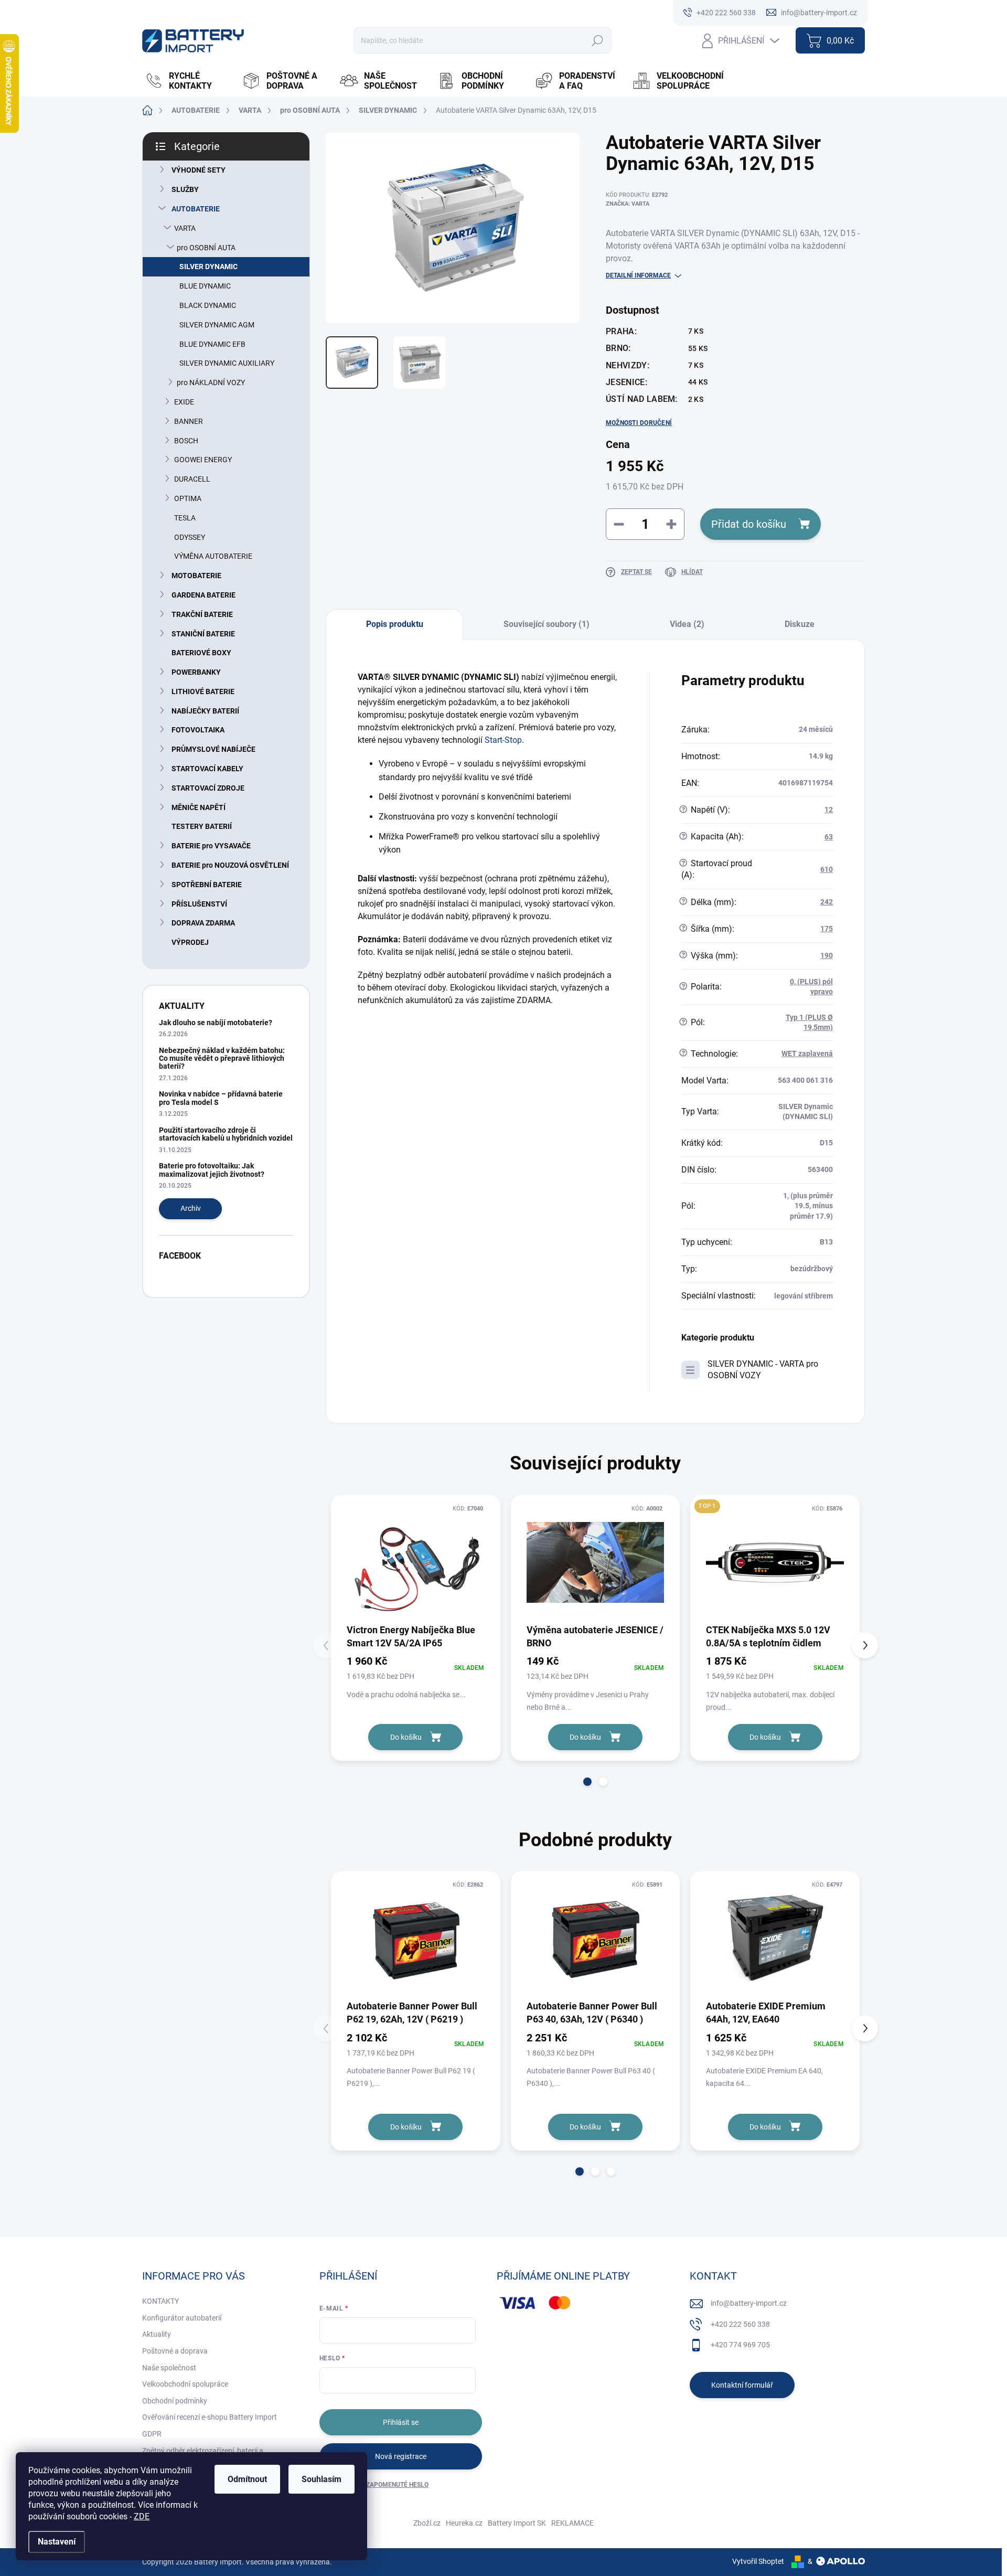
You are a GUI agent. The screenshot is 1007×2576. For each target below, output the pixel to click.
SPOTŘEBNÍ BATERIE (207, 885)
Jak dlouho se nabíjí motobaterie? (216, 1023)
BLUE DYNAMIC (205, 286)
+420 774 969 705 (740, 2345)
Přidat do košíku (749, 524)
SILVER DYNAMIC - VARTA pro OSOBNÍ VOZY (763, 1370)
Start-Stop (503, 740)
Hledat (597, 40)
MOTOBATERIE (196, 576)
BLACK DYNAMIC (208, 305)
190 (827, 955)
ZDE (142, 2516)
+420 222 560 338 (740, 2324)
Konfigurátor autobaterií (182, 2318)
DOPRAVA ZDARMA (203, 923)
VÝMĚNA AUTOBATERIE (213, 556)
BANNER (189, 421)
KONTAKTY (160, 2301)
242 (827, 902)
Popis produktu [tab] (395, 624)
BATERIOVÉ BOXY (201, 653)
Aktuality (157, 2334)
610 (827, 869)
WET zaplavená (807, 1053)
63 (829, 837)
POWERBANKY (196, 672)
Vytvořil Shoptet (758, 2561)
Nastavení (57, 2542)
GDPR (152, 2434)
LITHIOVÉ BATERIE (203, 691)
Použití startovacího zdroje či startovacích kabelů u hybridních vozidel (226, 1134)
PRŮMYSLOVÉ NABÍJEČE (213, 749)
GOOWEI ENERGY (203, 460)
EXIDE (184, 402)
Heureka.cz (464, 2523)
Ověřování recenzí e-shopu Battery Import (210, 2417)
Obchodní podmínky (175, 2401)
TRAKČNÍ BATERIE (202, 614)
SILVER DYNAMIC (208, 267)
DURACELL (192, 479)
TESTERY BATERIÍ (202, 826)
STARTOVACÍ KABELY (207, 769)
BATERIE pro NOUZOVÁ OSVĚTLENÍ (230, 865)
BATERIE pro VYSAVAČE (211, 846)
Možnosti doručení (639, 423)
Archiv (191, 1208)
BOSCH (186, 441)
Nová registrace (401, 2456)
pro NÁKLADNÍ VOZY (211, 382)
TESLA (185, 518)
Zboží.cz (427, 2523)
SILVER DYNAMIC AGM (217, 325)
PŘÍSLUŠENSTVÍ (199, 904)
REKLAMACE (572, 2523)
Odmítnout (247, 2479)
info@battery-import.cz (749, 2303)
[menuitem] (188, 81)
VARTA (185, 228)
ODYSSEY (190, 537)
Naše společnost (169, 2368)
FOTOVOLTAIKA (198, 730)
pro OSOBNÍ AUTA (206, 248)
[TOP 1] (775, 1563)
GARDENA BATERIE (203, 595)
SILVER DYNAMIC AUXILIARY (227, 363)
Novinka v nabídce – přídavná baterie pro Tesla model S (221, 1098)
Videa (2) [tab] (687, 624)
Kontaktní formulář (742, 2385)
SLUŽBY (185, 189)
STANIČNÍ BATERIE (203, 634)
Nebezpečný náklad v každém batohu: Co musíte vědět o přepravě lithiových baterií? (222, 1058)
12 (829, 810)
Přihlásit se (401, 2422)
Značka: (628, 204)
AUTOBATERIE (196, 209)
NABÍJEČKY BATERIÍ (205, 711)
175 (827, 929)
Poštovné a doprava (175, 2351)
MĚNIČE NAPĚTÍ (199, 807)
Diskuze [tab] (800, 624)
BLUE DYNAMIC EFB (212, 344)
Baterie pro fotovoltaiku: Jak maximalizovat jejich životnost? (212, 1170)
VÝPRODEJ (190, 942)
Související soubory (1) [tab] (547, 624)
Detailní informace (638, 275)
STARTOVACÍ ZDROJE (208, 788)
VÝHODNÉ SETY (199, 170)
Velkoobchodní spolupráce (185, 2384)
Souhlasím (322, 2479)
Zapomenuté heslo (397, 2485)
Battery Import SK (517, 2523)
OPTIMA (188, 498)
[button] (587, 1782)
